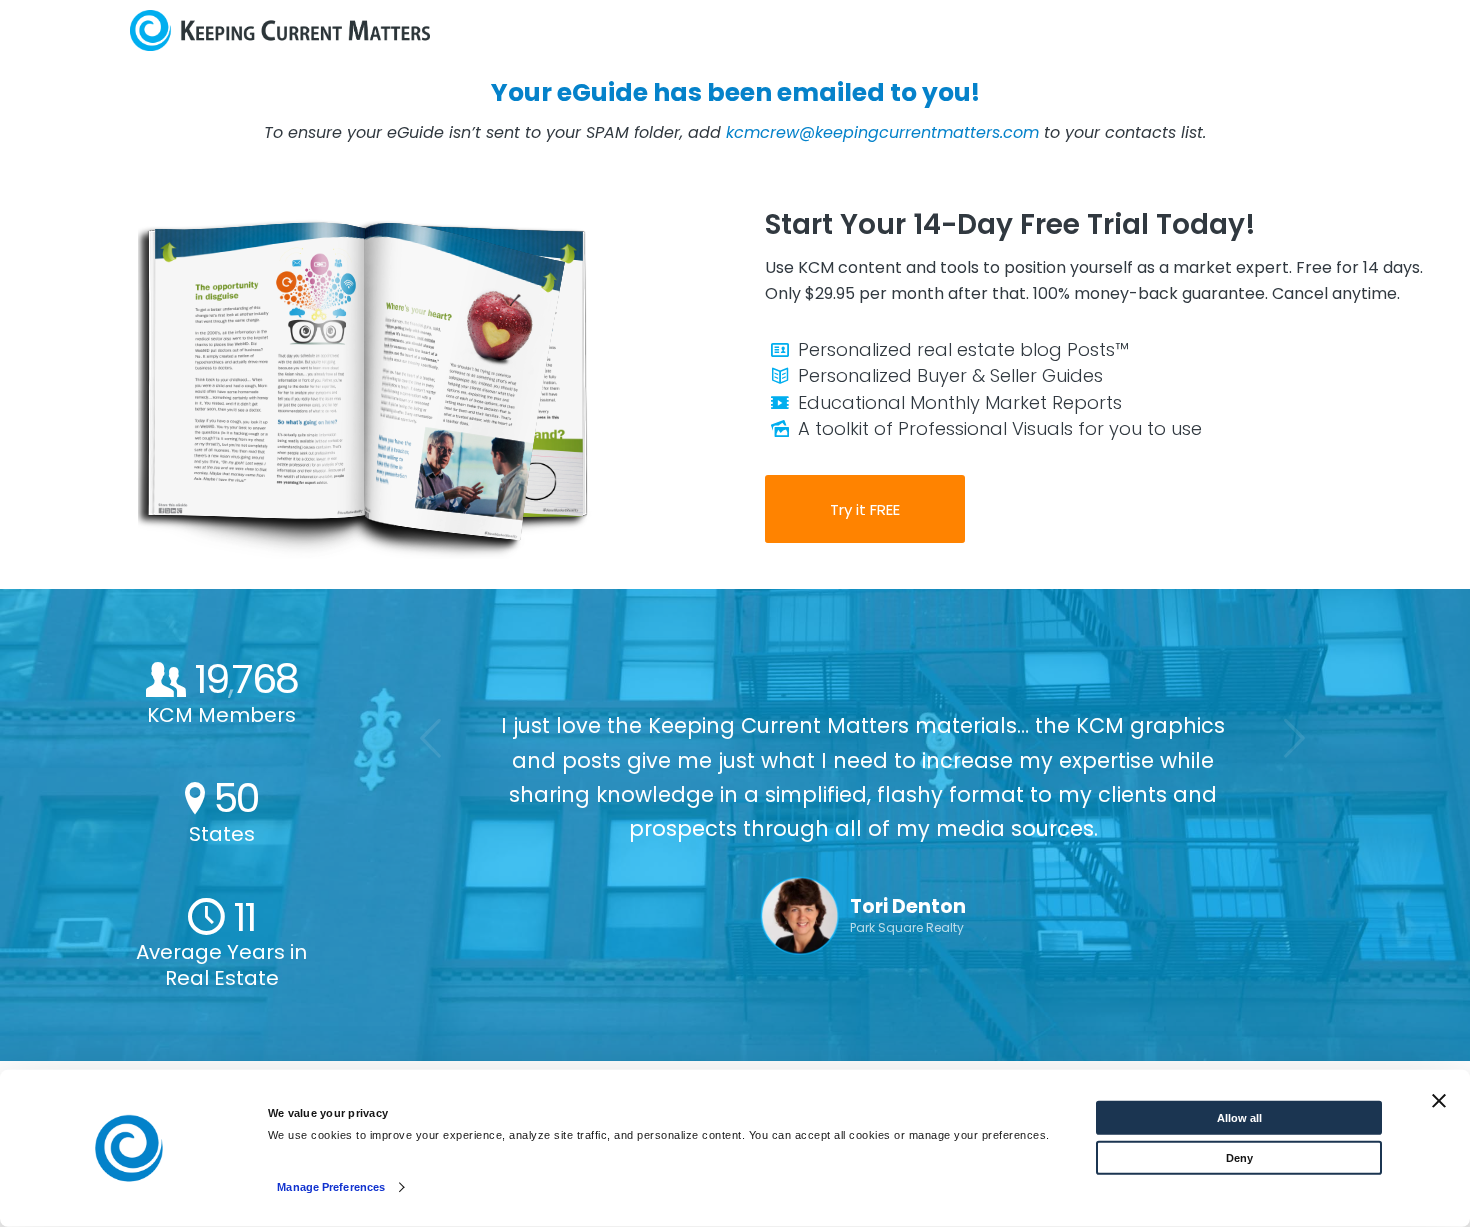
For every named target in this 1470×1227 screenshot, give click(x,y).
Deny (1239, 1158)
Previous (432, 738)
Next (1295, 738)
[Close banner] (1439, 1101)
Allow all (1239, 1118)
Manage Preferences (331, 1187)
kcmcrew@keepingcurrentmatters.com (882, 132)
